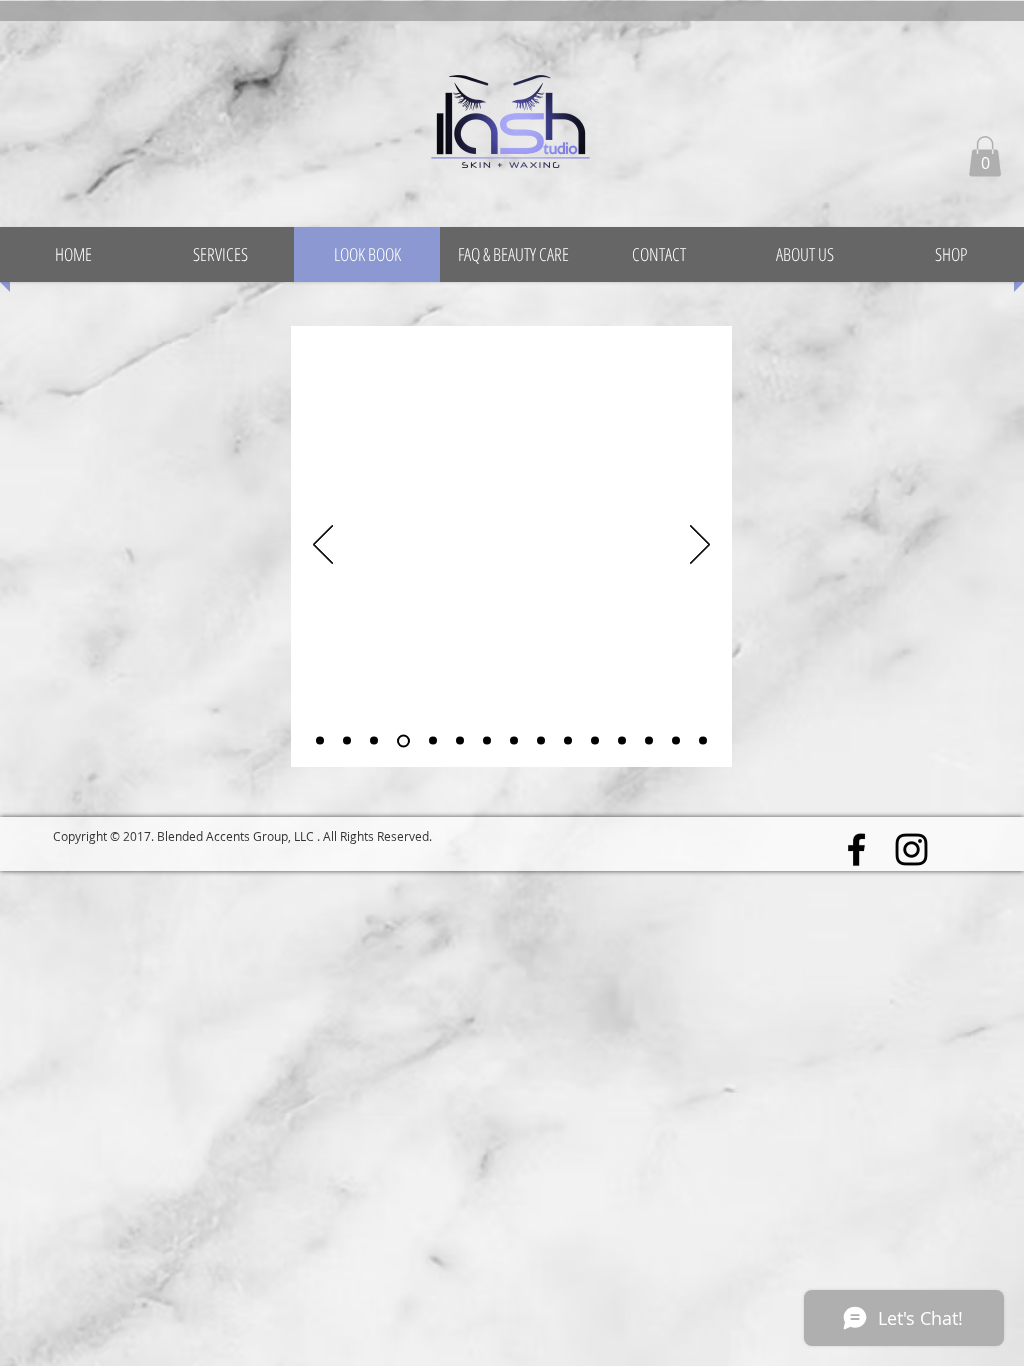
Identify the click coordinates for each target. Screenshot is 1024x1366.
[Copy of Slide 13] (703, 741)
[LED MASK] (568, 741)
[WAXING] (514, 741)
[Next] (700, 546)
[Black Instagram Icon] (911, 849)
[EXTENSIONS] (320, 741)
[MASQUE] (676, 741)
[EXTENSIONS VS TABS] (487, 741)
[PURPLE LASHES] (649, 741)
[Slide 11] (595, 741)
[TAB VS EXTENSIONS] (460, 741)
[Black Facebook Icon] (856, 849)
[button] (985, 156)
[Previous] (323, 546)
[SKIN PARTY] (541, 741)
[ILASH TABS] (347, 741)
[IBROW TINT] (374, 741)
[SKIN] (622, 741)
